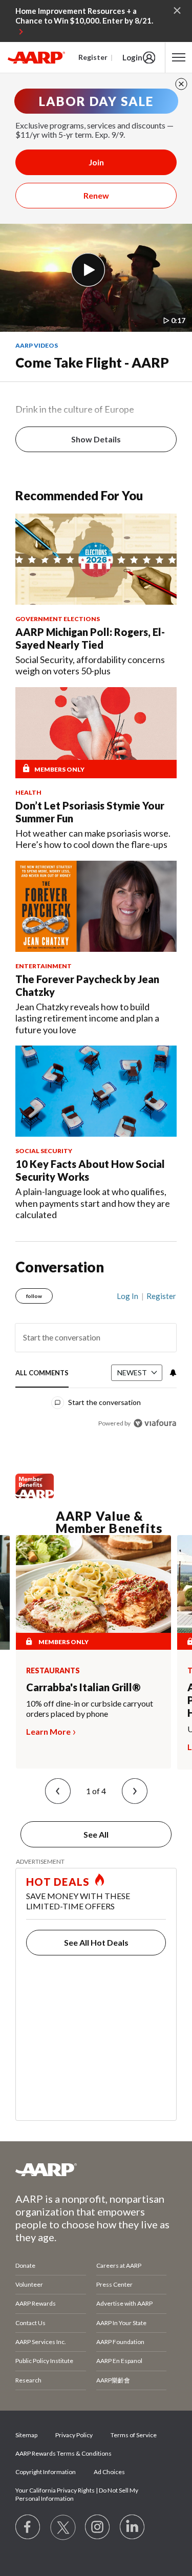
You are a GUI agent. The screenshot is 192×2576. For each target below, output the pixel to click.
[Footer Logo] (96, 2169)
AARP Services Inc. (41, 2342)
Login (132, 57)
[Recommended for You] (96, 559)
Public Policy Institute (44, 2361)
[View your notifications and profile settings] (172, 1373)
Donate (25, 2265)
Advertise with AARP (124, 2303)
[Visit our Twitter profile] (63, 2527)
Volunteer (29, 2284)
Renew (96, 195)
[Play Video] (88, 270)
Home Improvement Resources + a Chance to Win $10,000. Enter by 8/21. (84, 16)
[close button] (181, 84)
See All (96, 1834)
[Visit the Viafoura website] (155, 1423)
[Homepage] (36, 57)
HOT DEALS (58, 1882)
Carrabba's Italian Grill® (83, 1687)
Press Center (114, 2284)
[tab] (42, 1374)
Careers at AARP (119, 2265)
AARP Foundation (120, 2342)
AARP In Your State (121, 2323)
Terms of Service (134, 2435)
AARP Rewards (36, 2303)
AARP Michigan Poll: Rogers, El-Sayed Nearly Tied (90, 638)
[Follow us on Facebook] (28, 2527)
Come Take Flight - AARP (92, 363)
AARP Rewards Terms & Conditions (63, 2453)
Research (28, 2380)
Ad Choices (109, 2472)
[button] (58, 1791)
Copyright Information (46, 2472)
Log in (127, 1296)
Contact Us (30, 2323)
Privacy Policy (74, 2435)
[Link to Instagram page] (98, 2527)
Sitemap (26, 2435)
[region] (96, 1355)
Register (93, 57)
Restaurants (53, 1671)
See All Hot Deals (96, 1942)
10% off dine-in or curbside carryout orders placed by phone (90, 1708)
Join (96, 162)
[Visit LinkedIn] (133, 2527)
